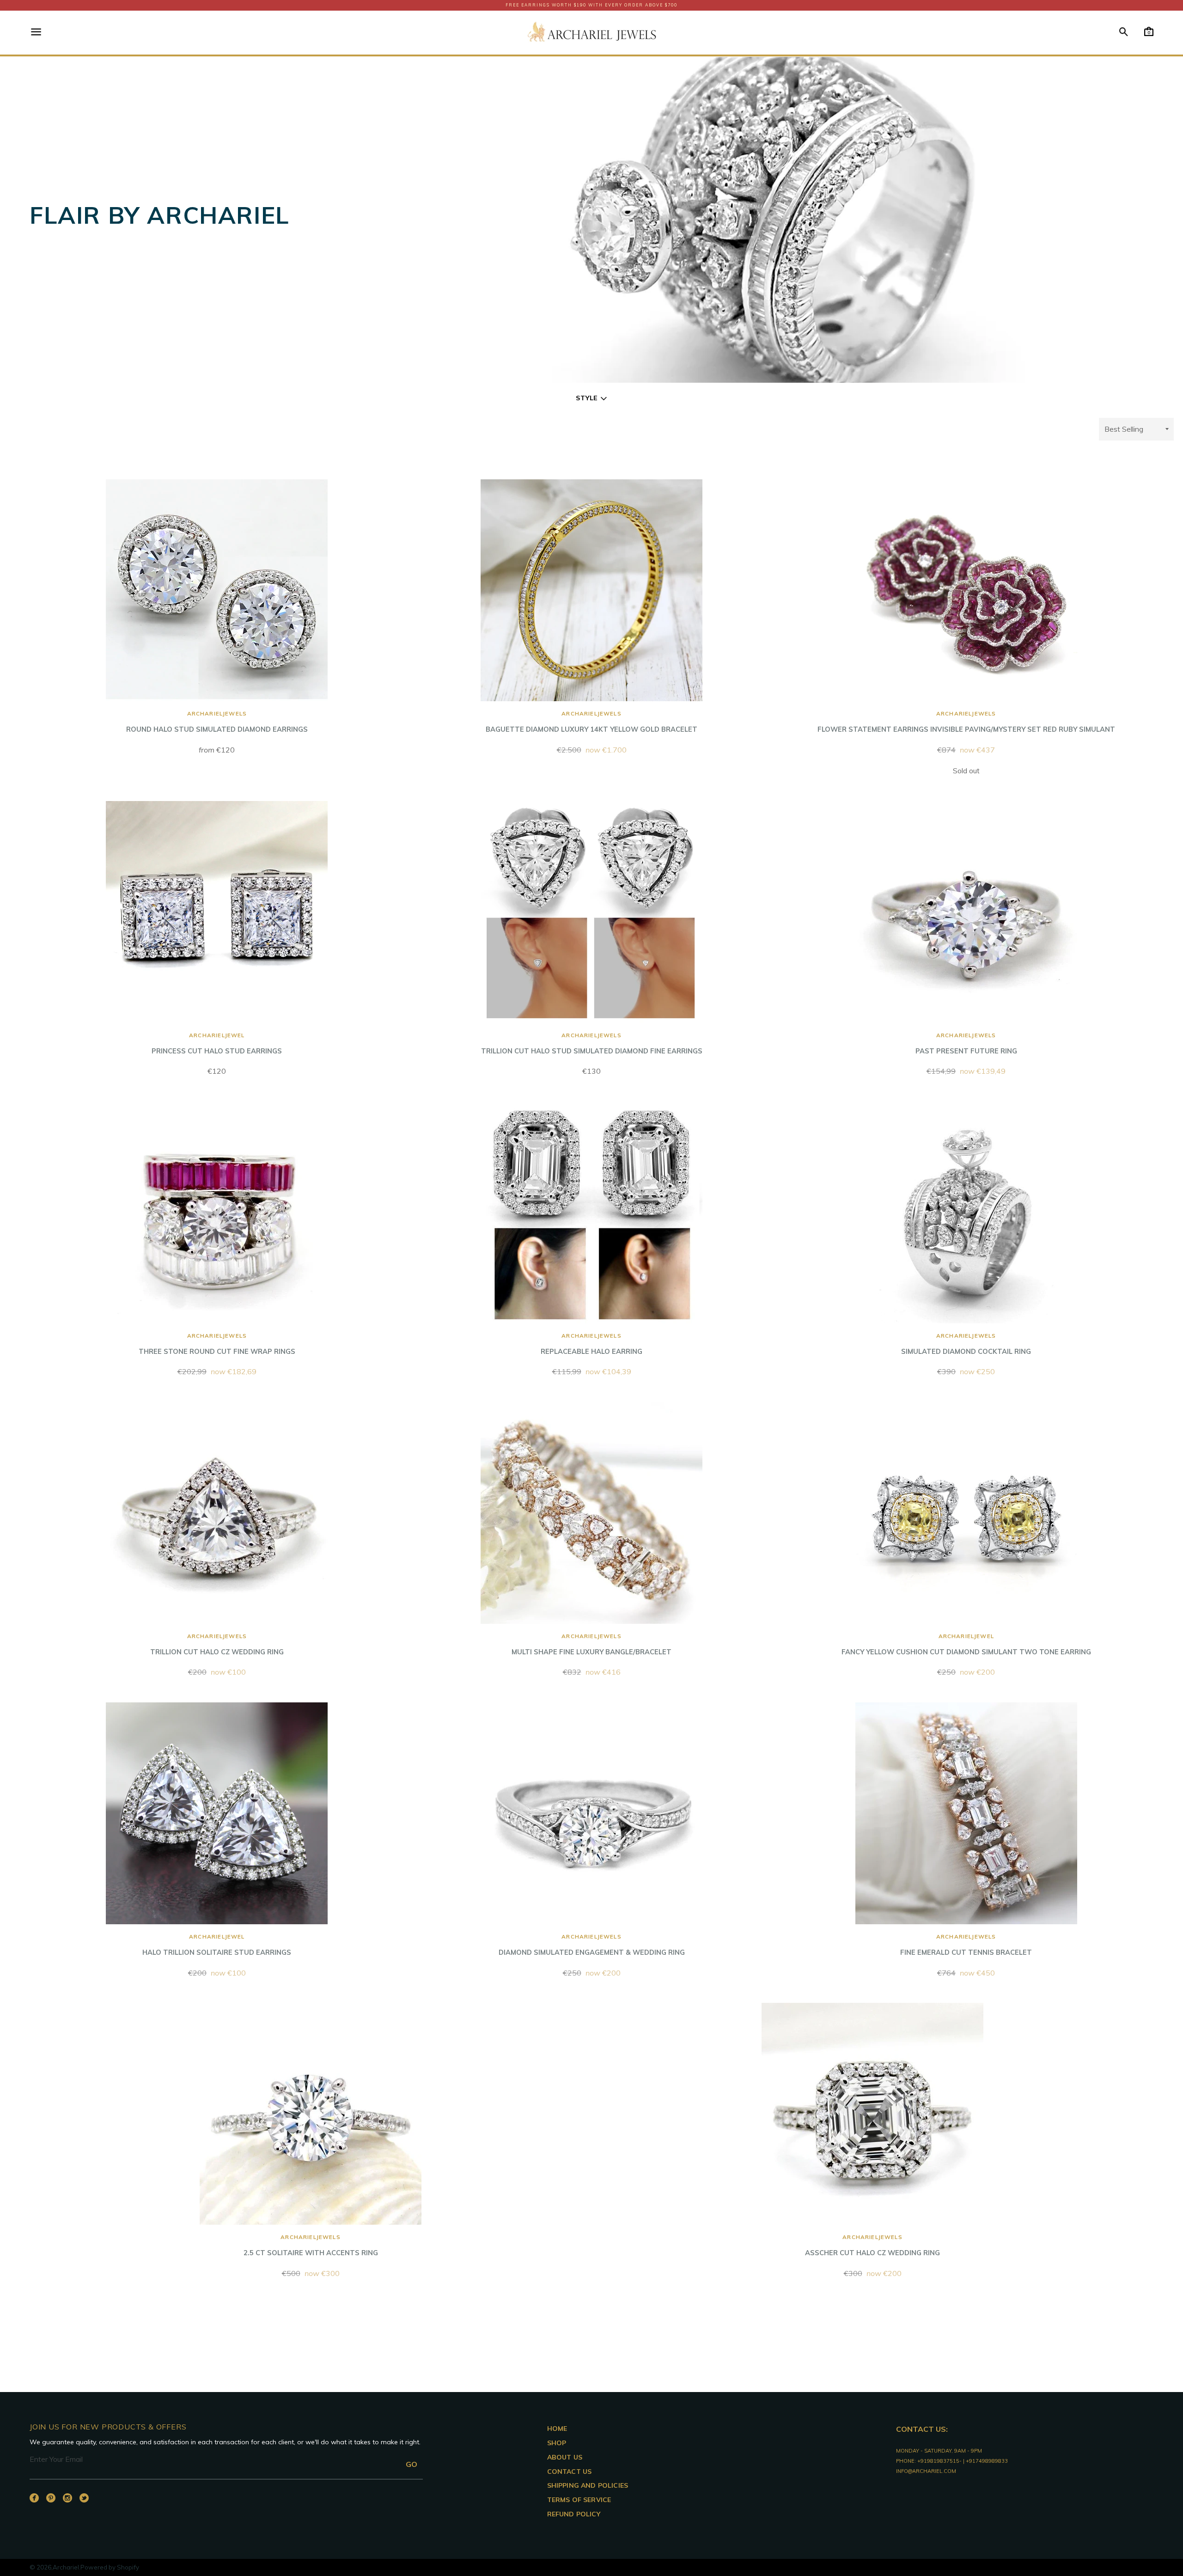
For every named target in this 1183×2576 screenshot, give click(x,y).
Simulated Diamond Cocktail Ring (966, 1344)
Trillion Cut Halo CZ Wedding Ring (217, 1644)
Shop (557, 2443)
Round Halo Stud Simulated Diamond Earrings (217, 722)
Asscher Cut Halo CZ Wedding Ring (872, 2245)
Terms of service (579, 2500)
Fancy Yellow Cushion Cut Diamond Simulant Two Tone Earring (966, 1644)
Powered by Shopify (110, 2567)
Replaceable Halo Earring (591, 1344)
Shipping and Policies (588, 2485)
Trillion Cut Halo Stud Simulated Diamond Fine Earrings (592, 1043)
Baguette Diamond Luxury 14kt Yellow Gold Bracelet (591, 722)
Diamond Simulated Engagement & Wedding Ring (592, 1945)
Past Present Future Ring (966, 1043)
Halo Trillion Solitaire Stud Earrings (217, 1945)
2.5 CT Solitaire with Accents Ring (311, 2245)
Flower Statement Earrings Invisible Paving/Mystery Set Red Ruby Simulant (966, 722)
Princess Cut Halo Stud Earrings (217, 1043)
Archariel (66, 2567)
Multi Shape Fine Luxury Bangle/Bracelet (591, 1644)
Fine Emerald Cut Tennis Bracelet (966, 1945)
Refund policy (574, 2514)
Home (557, 2429)
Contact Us (570, 2472)
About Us (565, 2457)
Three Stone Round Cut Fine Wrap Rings (217, 1344)
